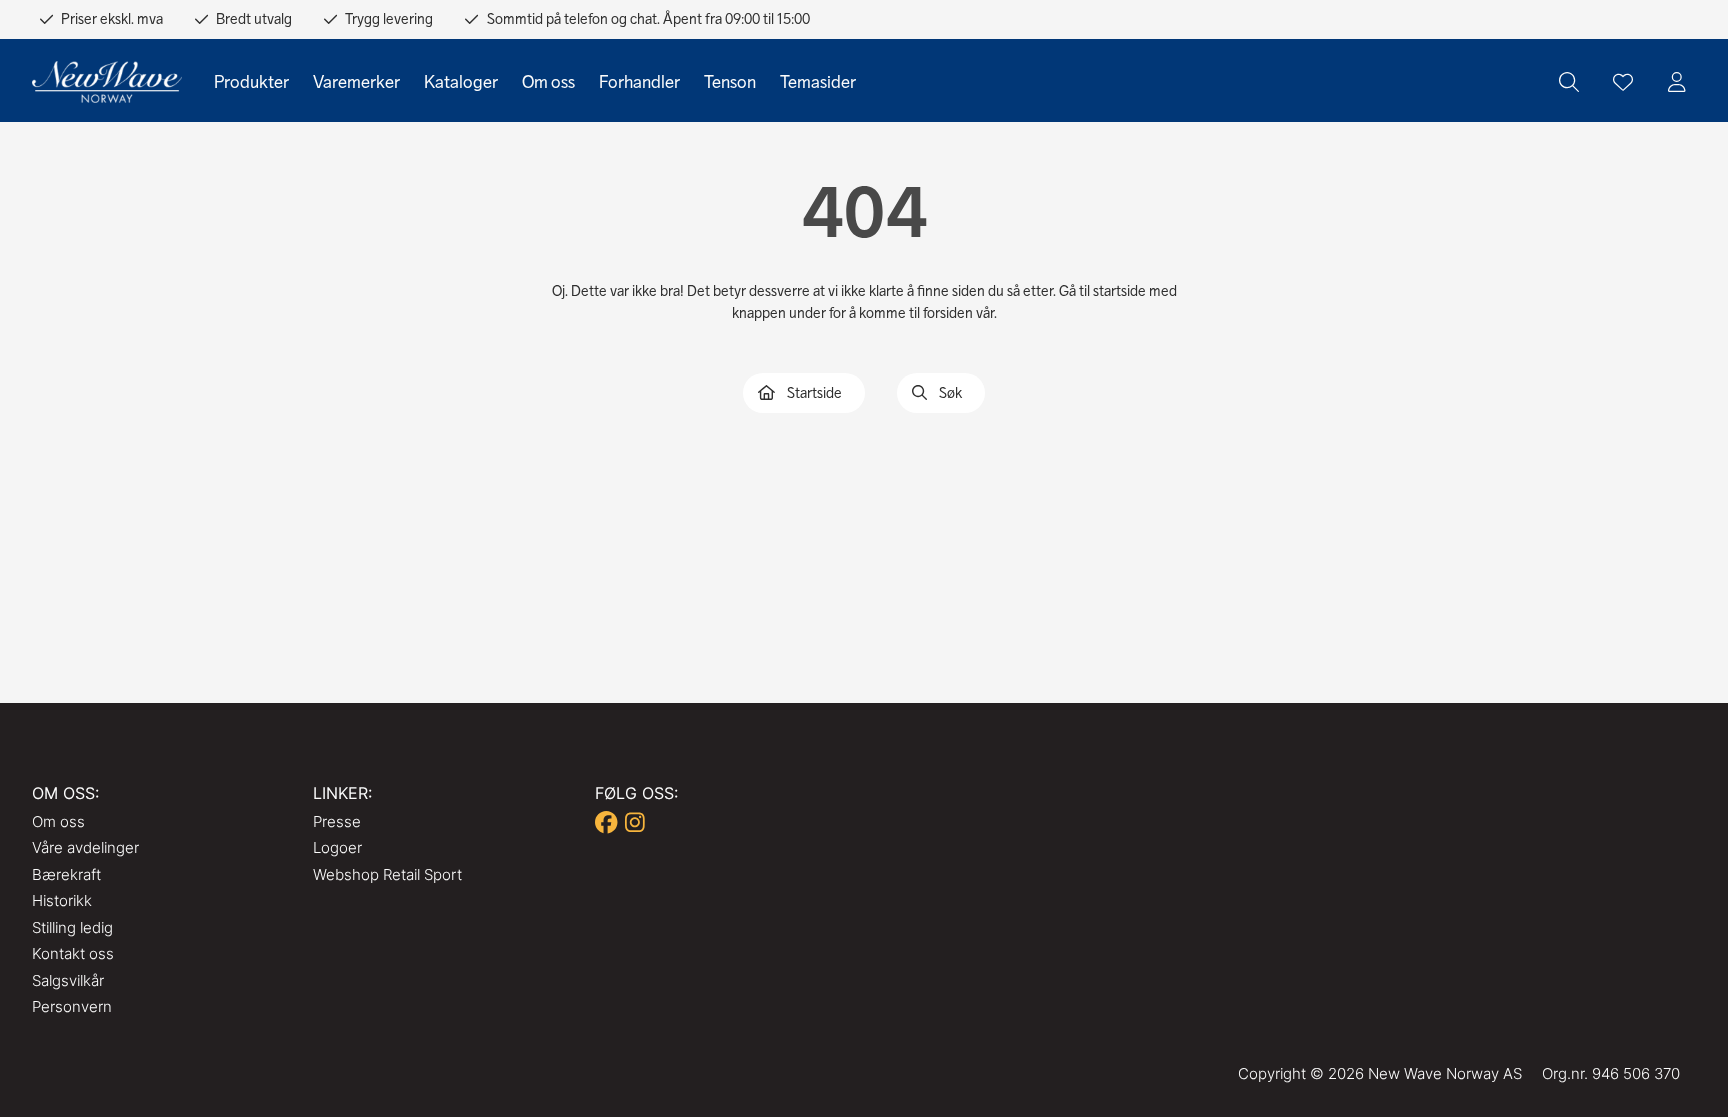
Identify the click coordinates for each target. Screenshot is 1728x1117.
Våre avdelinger (85, 847)
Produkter (251, 82)
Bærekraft (66, 874)
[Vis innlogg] (1677, 82)
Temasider (818, 82)
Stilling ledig (72, 927)
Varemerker (356, 82)
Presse (337, 821)
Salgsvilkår (68, 980)
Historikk (62, 900)
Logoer (337, 847)
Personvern (72, 1006)
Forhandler (639, 82)
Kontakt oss (73, 953)
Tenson (730, 82)
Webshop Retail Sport (387, 874)
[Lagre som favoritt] (1623, 82)
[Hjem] (107, 82)
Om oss (548, 82)
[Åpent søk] (1569, 82)
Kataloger (461, 82)
